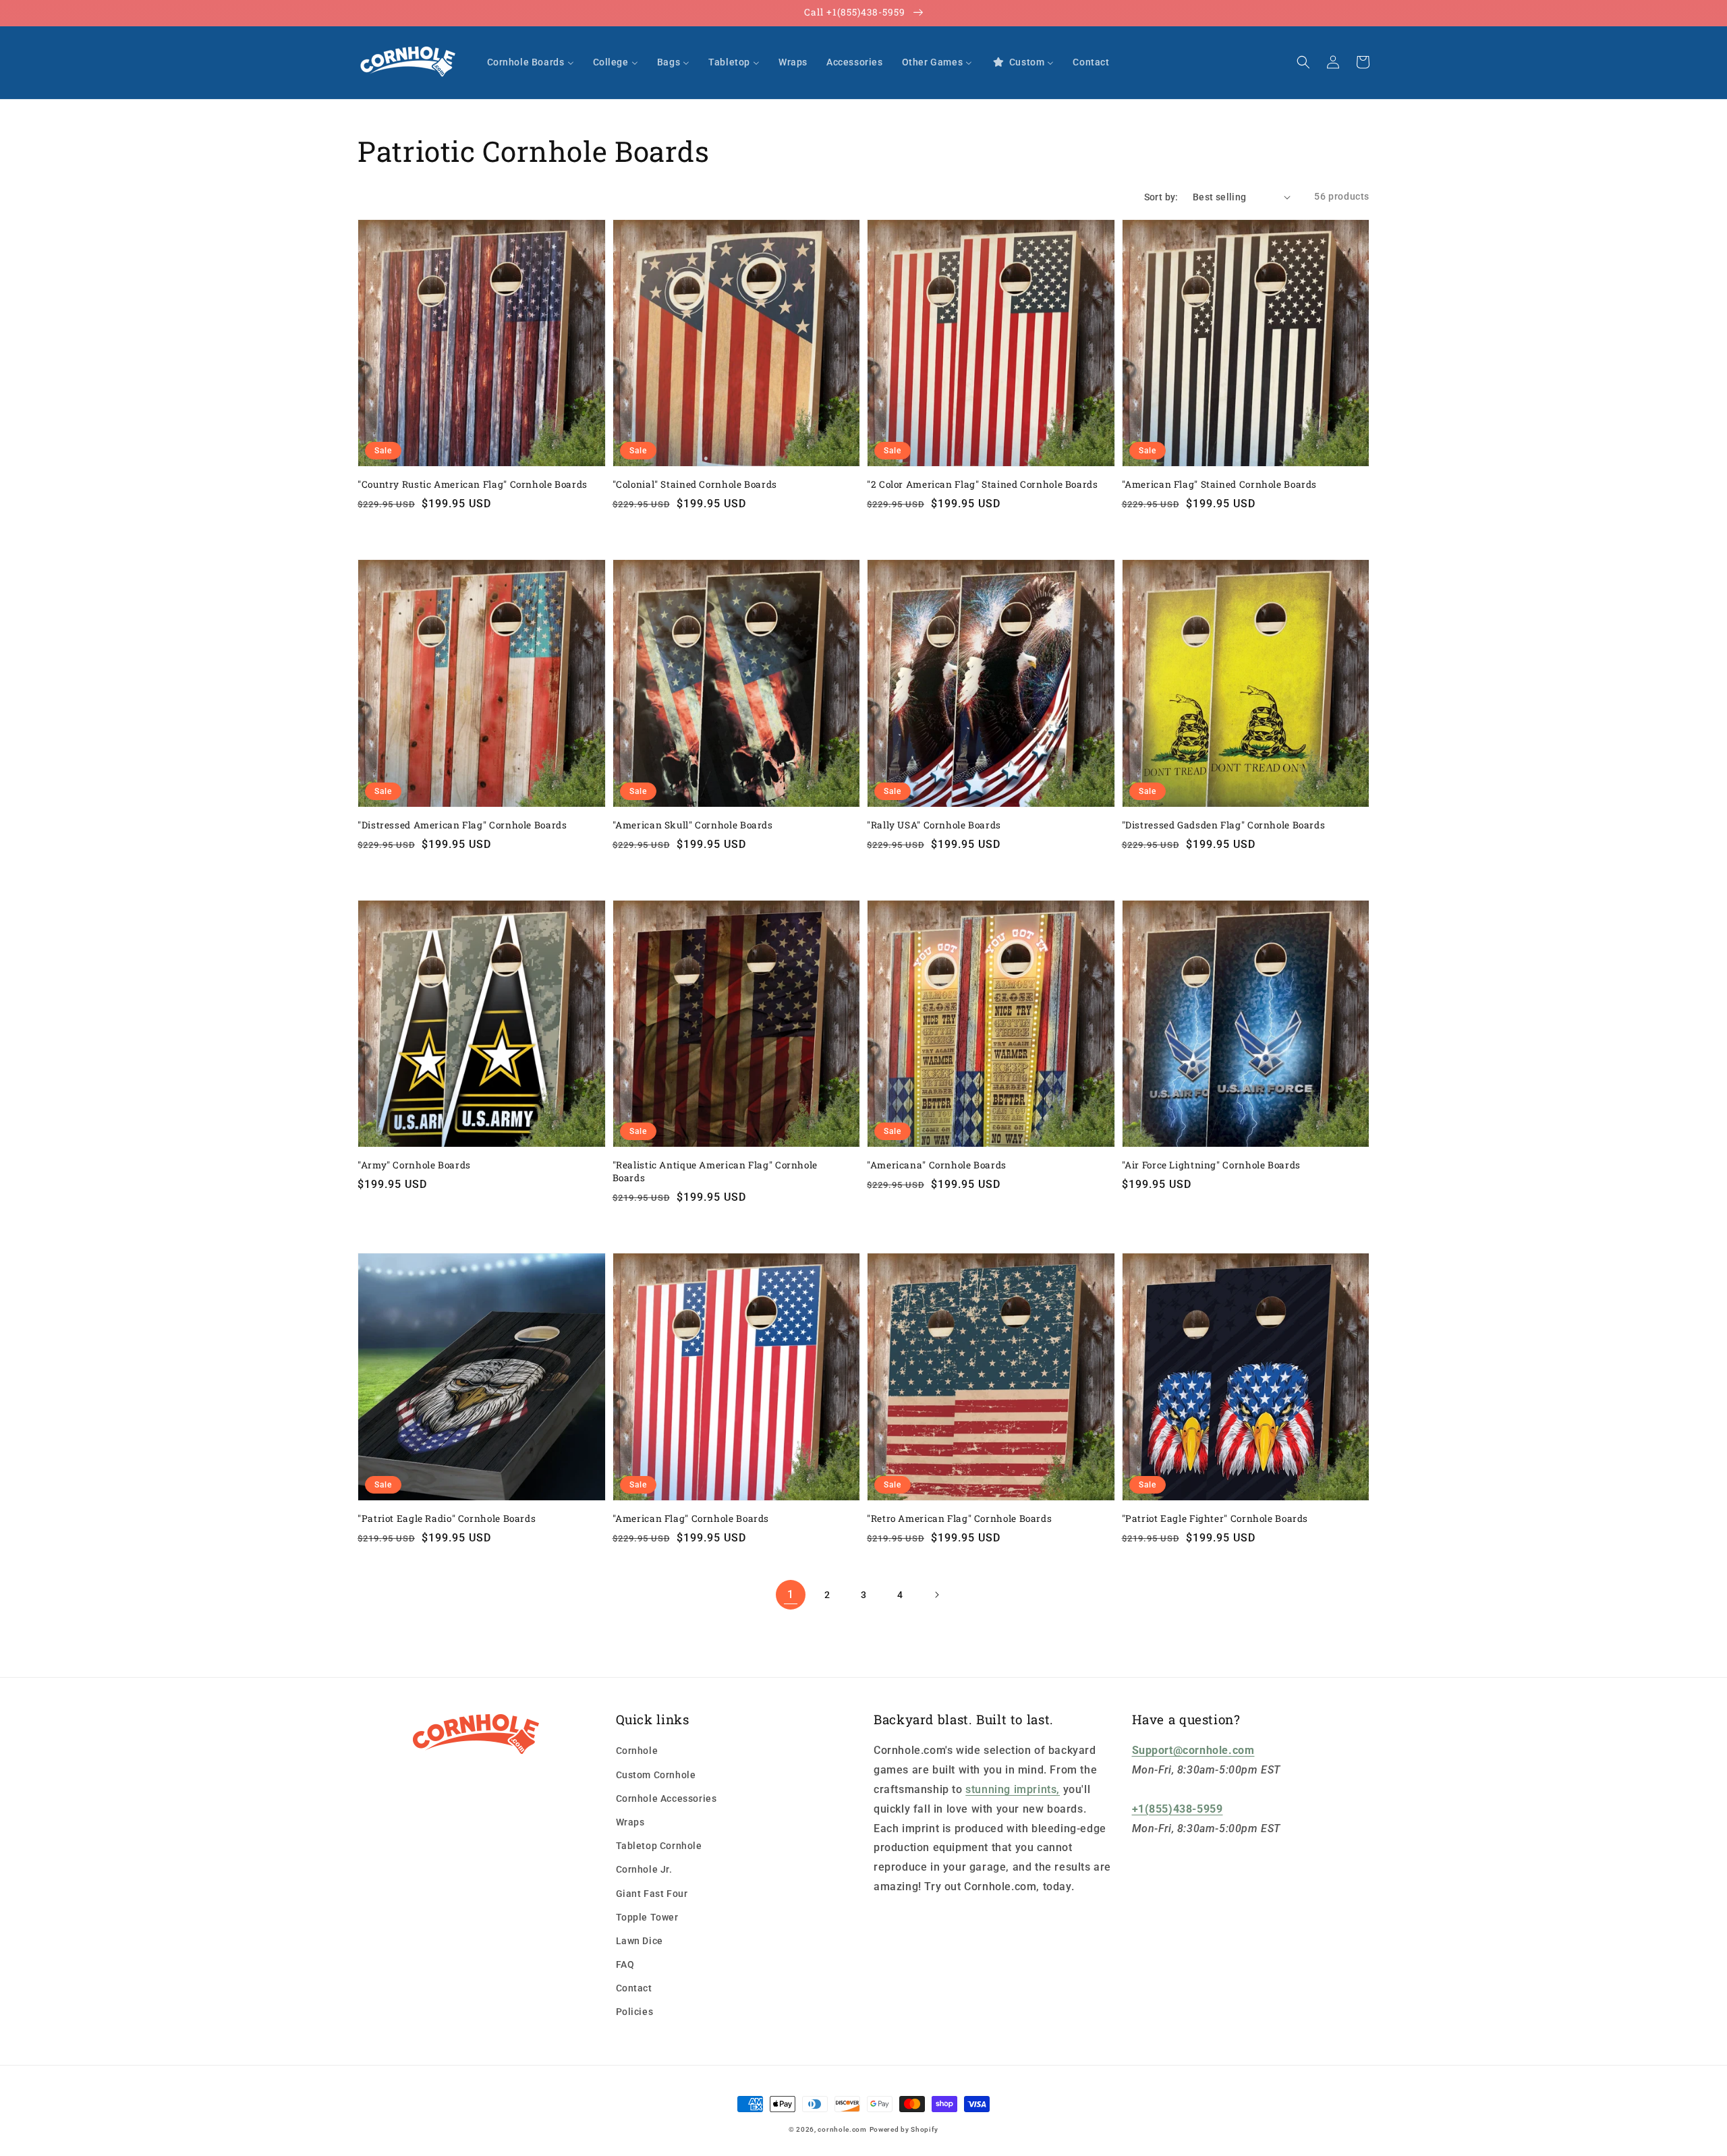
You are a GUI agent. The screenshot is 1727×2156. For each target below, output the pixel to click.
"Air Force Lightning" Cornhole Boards (1211, 1165)
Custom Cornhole (656, 1775)
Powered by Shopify (904, 2129)
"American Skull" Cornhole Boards (693, 825)
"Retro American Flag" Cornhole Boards (959, 1519)
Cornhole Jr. (644, 1869)
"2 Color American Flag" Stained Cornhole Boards (983, 484)
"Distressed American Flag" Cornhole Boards (462, 825)
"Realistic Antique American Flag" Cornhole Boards (715, 1171)
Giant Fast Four (652, 1894)
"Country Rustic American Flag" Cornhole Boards (473, 484)
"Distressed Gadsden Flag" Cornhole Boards (1224, 825)
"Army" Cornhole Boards (414, 1165)
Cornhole (637, 1751)
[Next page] (936, 1595)
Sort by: (1161, 197)
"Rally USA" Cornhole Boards (934, 825)
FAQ (625, 1964)
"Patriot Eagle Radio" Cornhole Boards (447, 1519)
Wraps (630, 1822)
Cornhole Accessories (667, 1798)
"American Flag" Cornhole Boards (691, 1519)
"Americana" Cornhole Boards (937, 1165)
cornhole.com (842, 2129)
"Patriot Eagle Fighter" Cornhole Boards (1215, 1519)
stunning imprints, (1013, 1789)
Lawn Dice (640, 1941)
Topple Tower (647, 1917)
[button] (1303, 62)
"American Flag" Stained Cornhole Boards (1220, 484)
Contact (634, 1988)
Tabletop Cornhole (659, 1846)
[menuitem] (531, 62)
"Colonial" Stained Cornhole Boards (695, 484)
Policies (635, 2012)
